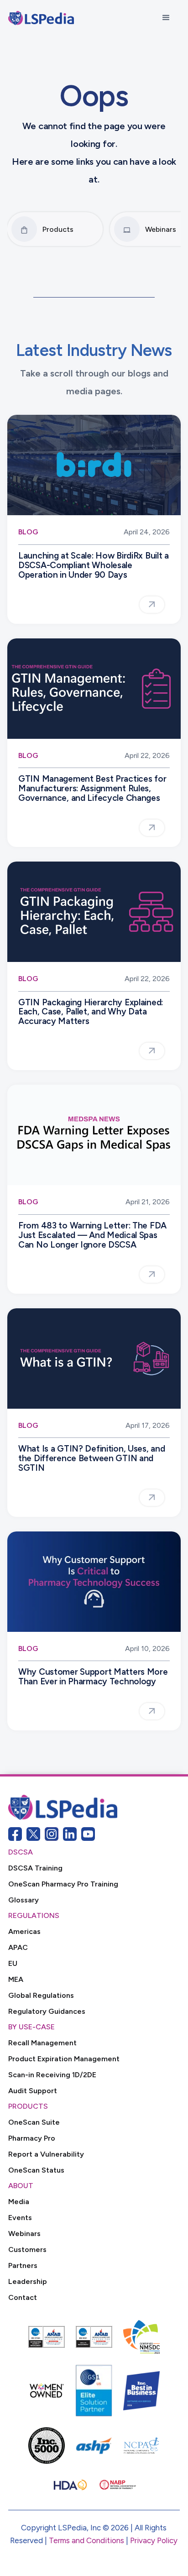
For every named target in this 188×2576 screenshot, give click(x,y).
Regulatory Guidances (47, 2011)
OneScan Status (36, 2170)
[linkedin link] (70, 1834)
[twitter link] (33, 1834)
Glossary (23, 1900)
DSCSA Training (35, 1868)
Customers (27, 2249)
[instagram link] (52, 1834)
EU (13, 1963)
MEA (16, 1979)
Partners (23, 2265)
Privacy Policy (154, 2540)
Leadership (28, 2281)
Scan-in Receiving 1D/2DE (52, 2075)
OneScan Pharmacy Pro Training (63, 1884)
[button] (166, 18)
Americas (24, 1931)
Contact (23, 2297)
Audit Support (33, 2091)
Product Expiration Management (64, 2059)
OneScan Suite (34, 2122)
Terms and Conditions (86, 2540)
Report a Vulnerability (46, 2154)
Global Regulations (41, 1995)
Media (19, 2202)
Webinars (24, 2234)
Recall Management (42, 2043)
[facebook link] (15, 1834)
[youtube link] (88, 1834)
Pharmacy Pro (32, 2138)
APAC (18, 1947)
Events (20, 2218)
